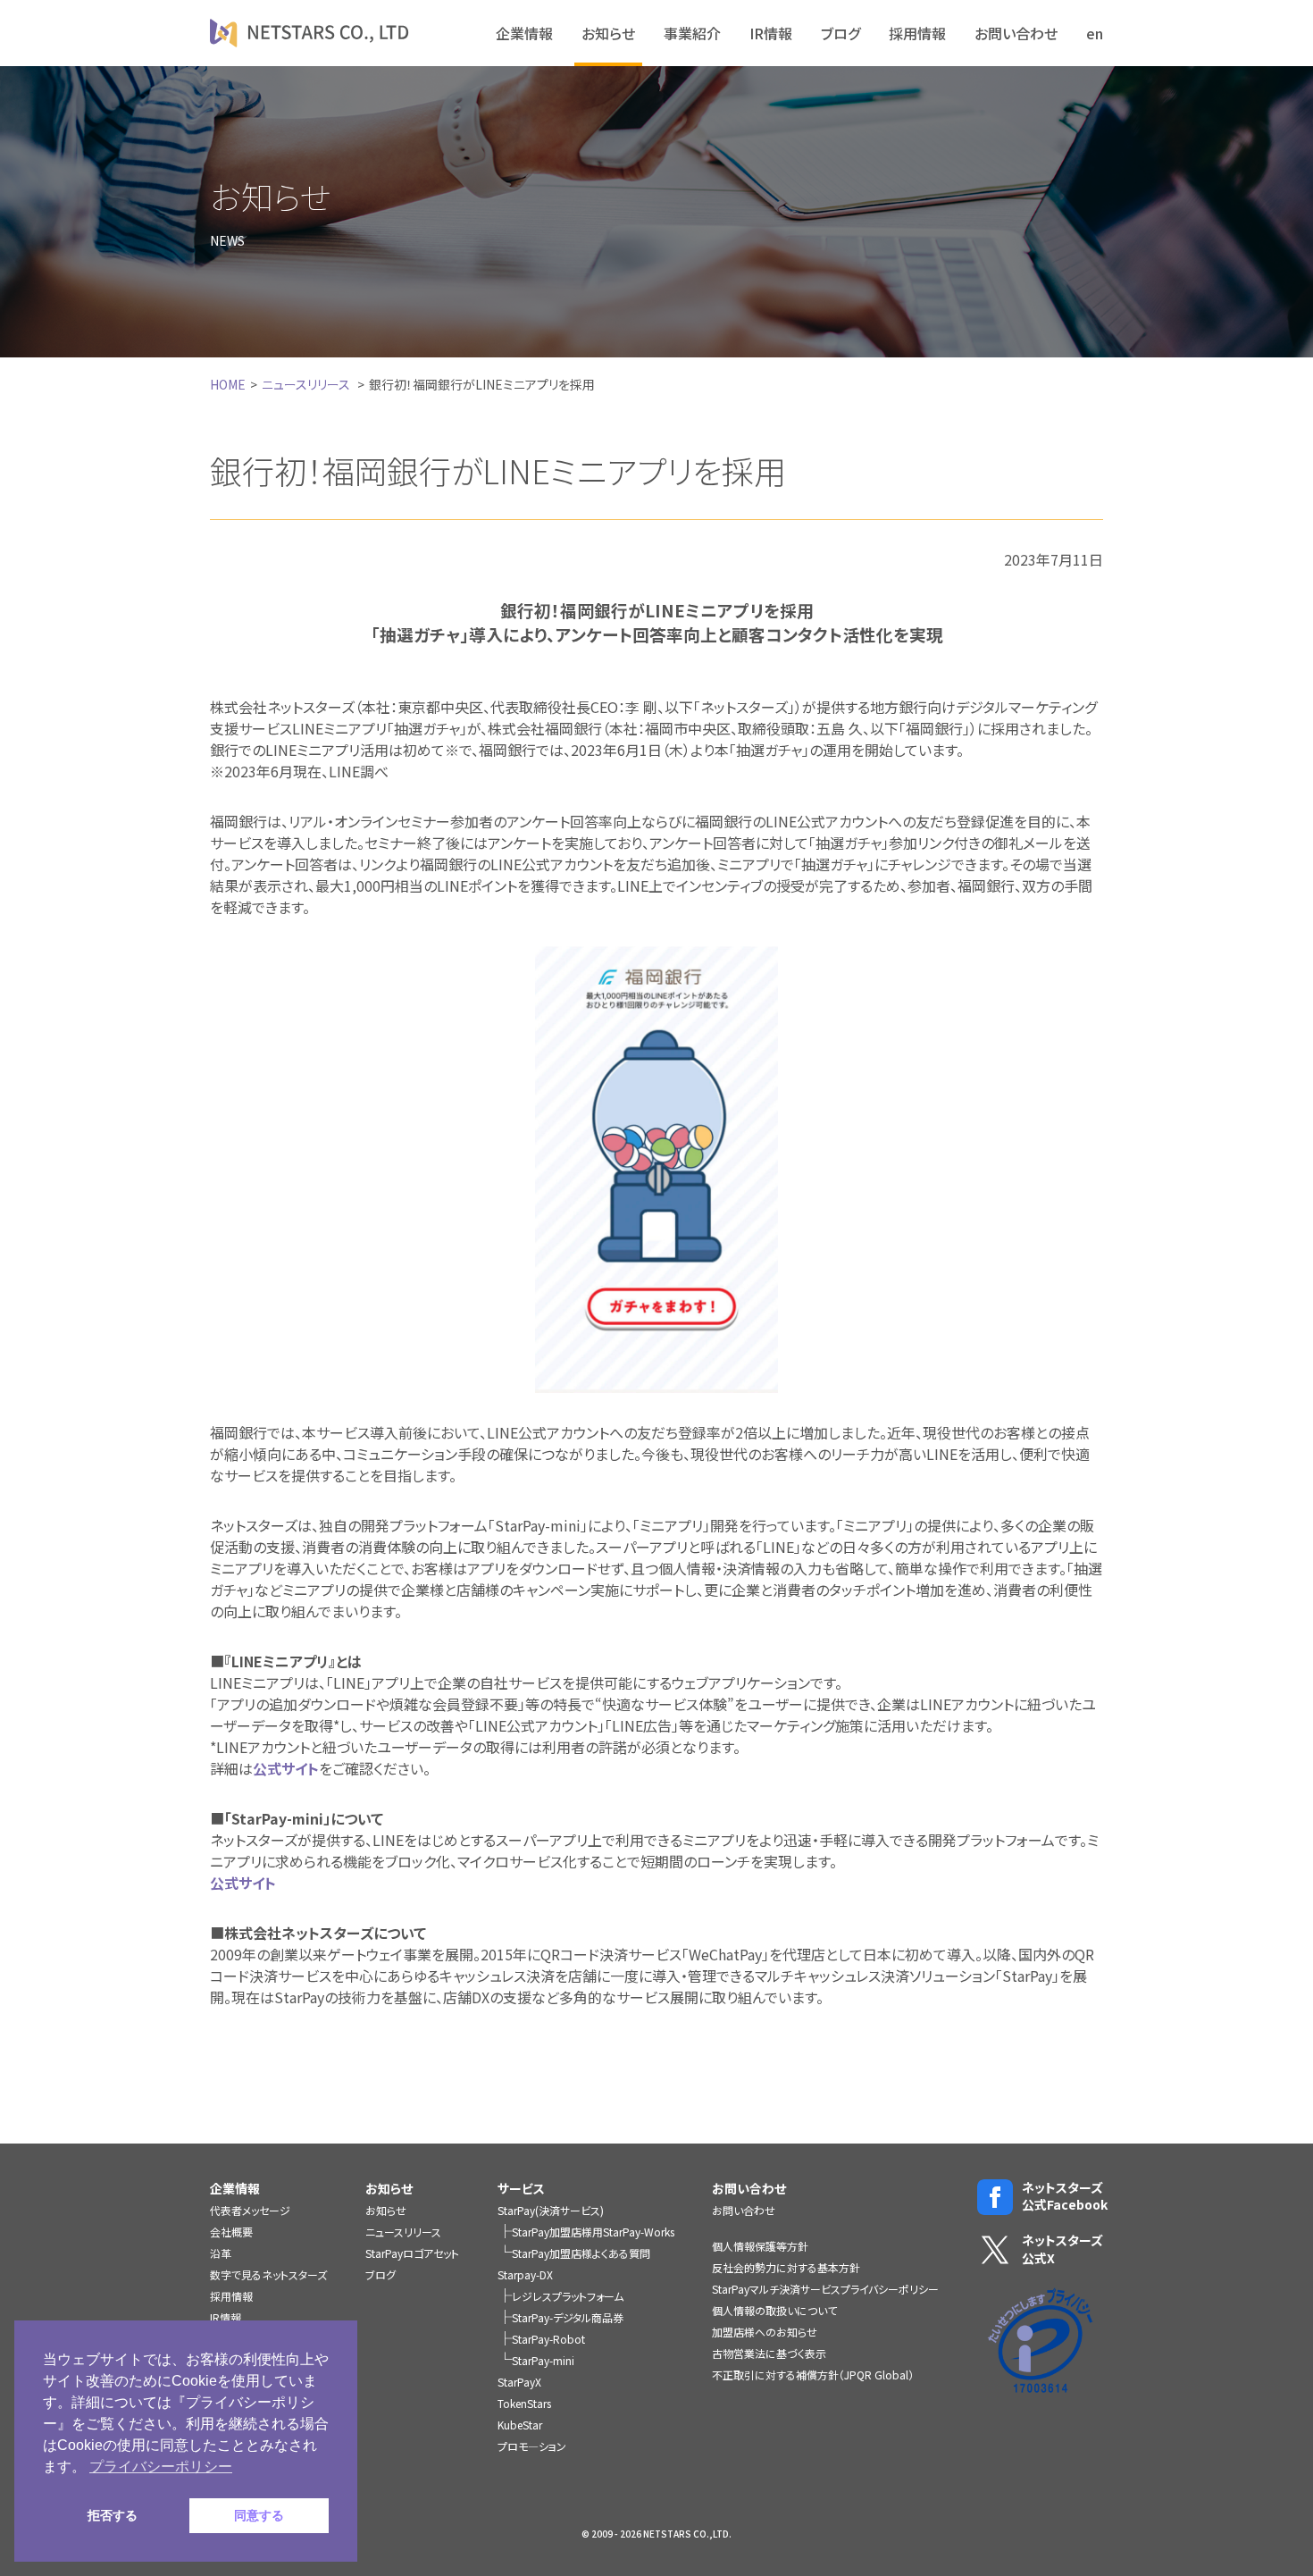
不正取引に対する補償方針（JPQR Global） (813, 2375)
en (1095, 33)
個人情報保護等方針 (760, 2246)
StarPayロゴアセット (412, 2253)
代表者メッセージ (250, 2210)
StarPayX (519, 2382)
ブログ (840, 33)
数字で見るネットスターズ (268, 2274)
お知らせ (608, 33)
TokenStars (524, 2403)
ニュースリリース (306, 384)
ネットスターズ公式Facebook (1062, 2197)
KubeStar (520, 2425)
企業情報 (524, 33)
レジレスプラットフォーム (568, 2296)
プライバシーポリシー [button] (161, 2467)
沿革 (221, 2253)
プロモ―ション (532, 2446)
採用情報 (917, 33)
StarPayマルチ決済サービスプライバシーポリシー (825, 2289)
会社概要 (231, 2232)
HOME (228, 384)
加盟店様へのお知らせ (765, 2332)
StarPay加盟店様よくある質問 (581, 2253)
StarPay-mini (543, 2360)
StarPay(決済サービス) (551, 2210)
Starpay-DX (525, 2274)
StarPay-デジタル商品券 (568, 2317)
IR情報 (771, 33)
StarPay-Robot (548, 2339)
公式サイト (286, 1768)
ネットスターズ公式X (1062, 2249)
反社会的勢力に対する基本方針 (786, 2267)
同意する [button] (259, 2515)
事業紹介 (692, 33)
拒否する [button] (113, 2515)
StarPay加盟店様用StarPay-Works (593, 2232)
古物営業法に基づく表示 (769, 2353)
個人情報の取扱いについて (774, 2310)
